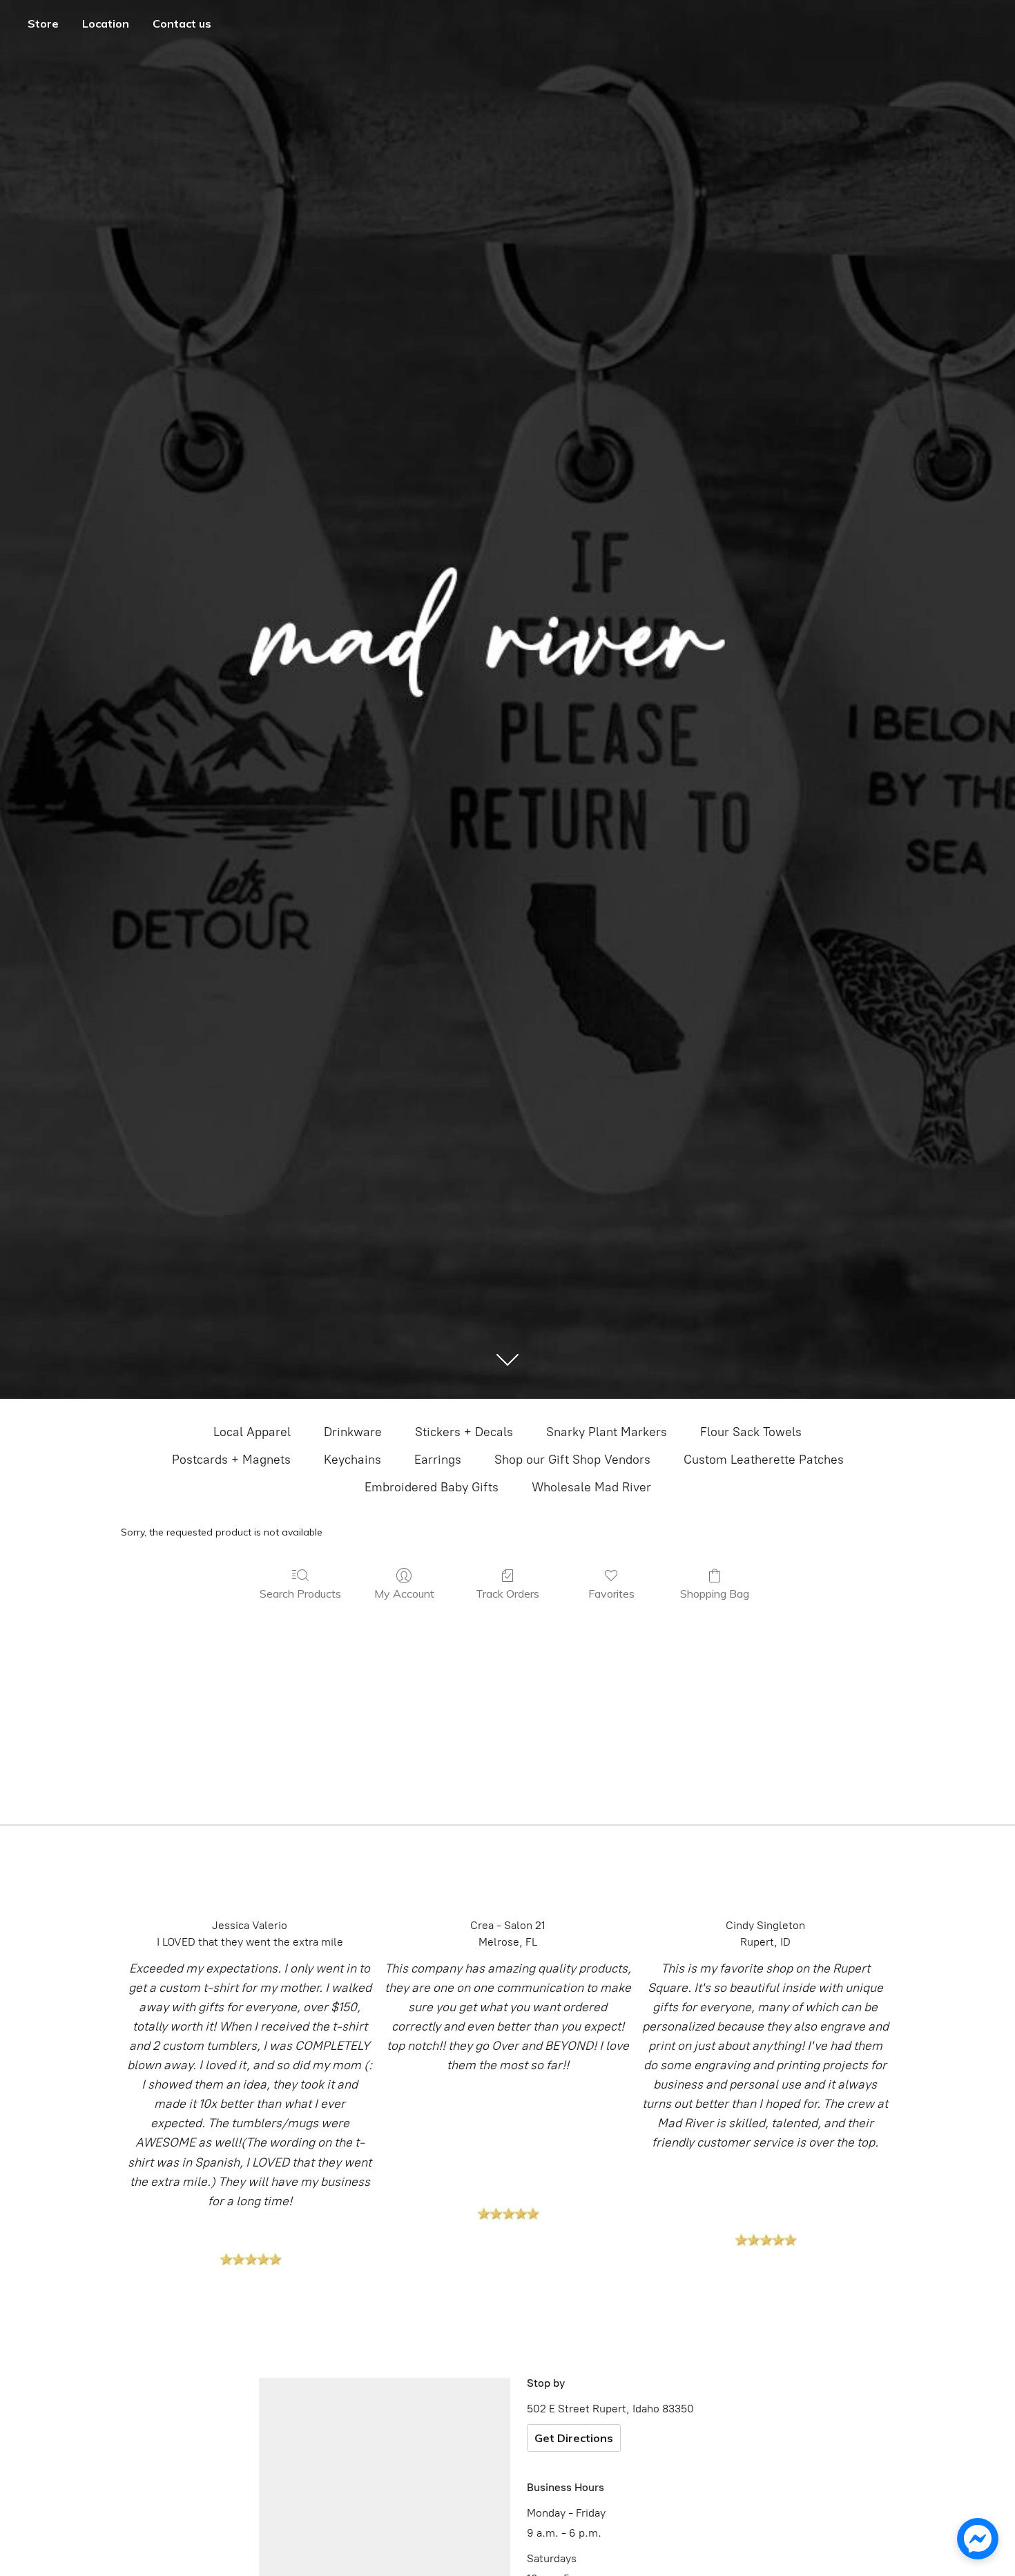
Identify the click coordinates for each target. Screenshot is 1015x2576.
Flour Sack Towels (751, 1432)
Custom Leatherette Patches (764, 1460)
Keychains (352, 1460)
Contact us (182, 23)
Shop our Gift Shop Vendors (572, 1460)
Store (43, 23)
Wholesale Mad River (591, 1487)
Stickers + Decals (464, 1432)
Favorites (611, 1594)
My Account (404, 1594)
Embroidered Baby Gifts (432, 1487)
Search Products (300, 1594)
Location (106, 23)
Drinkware (353, 1432)
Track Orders (507, 1594)
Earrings (438, 1460)
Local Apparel (252, 1432)
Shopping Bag (715, 1594)
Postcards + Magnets (231, 1460)
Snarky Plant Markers (607, 1432)
